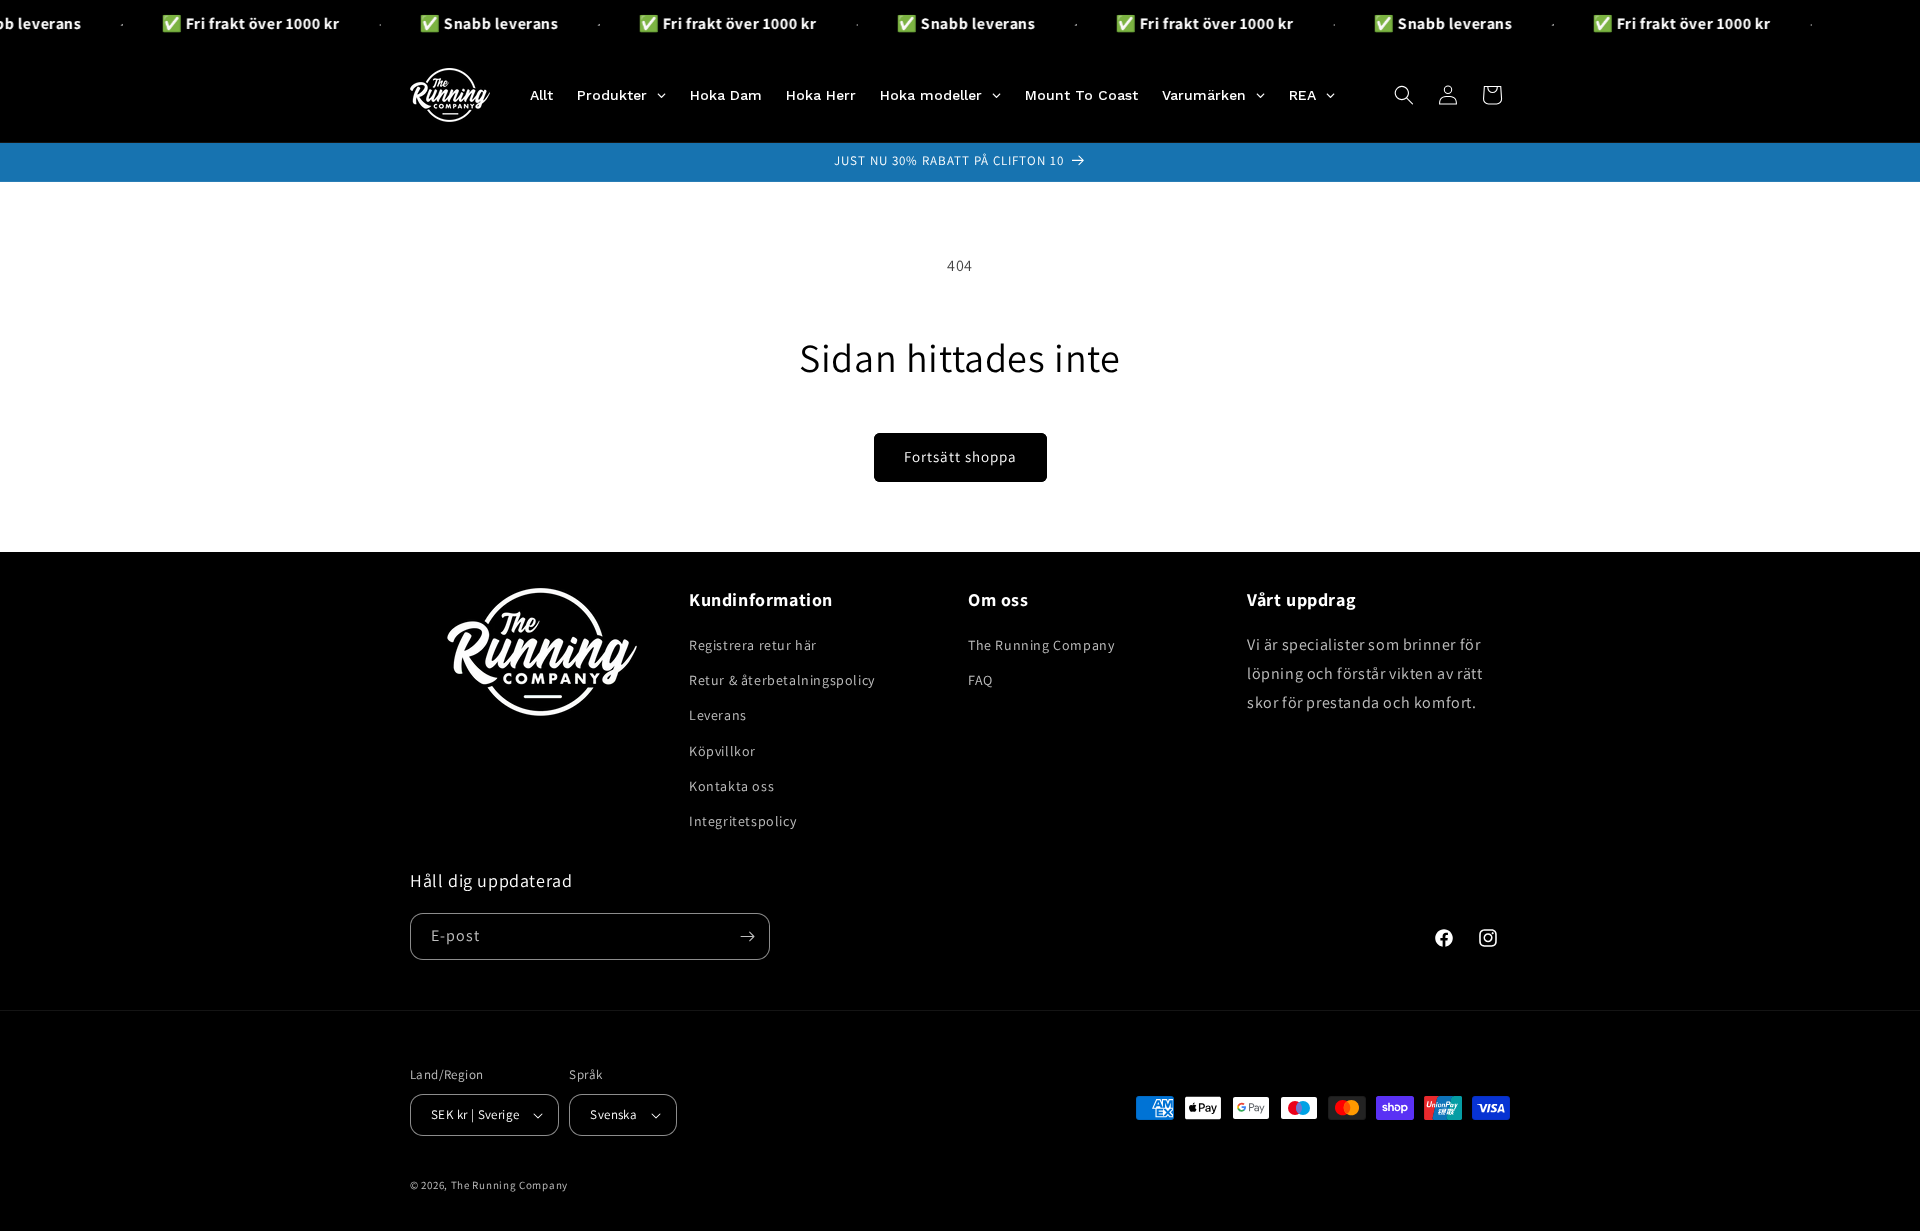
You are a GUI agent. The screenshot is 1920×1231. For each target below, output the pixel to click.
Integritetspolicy (742, 821)
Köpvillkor (722, 751)
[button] (1404, 95)
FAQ (980, 680)
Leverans (718, 715)
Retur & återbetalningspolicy (782, 680)
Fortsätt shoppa (960, 456)
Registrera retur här (753, 645)
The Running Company (1041, 645)
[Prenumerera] (747, 936)
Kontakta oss (731, 786)
